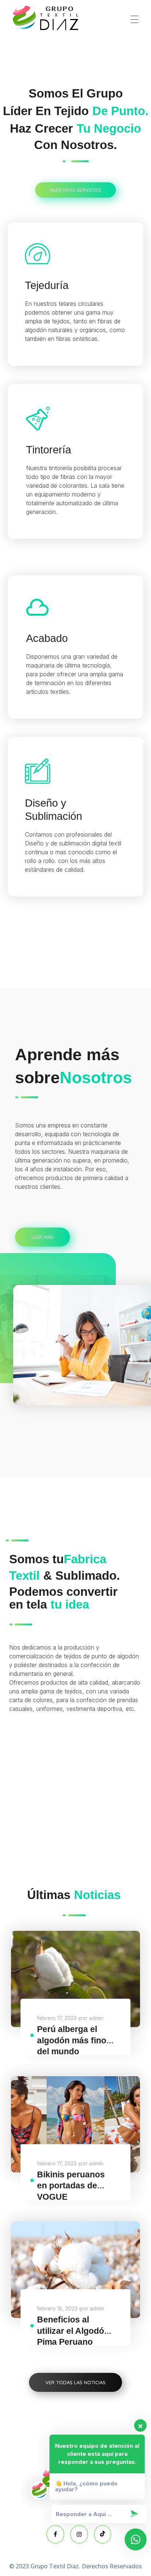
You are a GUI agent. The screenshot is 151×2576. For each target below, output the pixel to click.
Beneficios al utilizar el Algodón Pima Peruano (73, 2331)
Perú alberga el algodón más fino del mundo (72, 2040)
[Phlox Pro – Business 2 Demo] (46, 18)
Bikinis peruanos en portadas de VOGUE (71, 2186)
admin (96, 2018)
